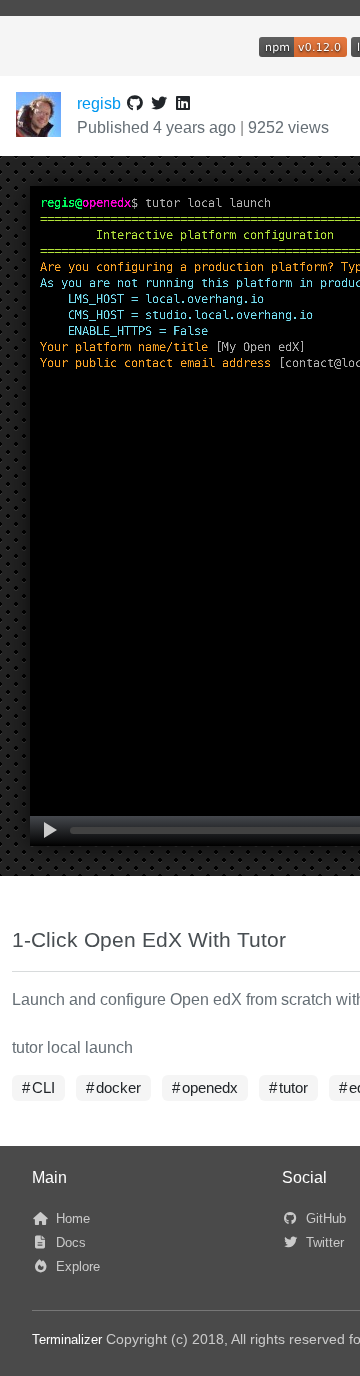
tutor (293, 1088)
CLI (43, 1088)
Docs (69, 1242)
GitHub (324, 1218)
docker (118, 1088)
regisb (99, 103)
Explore (76, 1266)
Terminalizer (67, 1339)
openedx (210, 1088)
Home (71, 1218)
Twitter (323, 1242)
